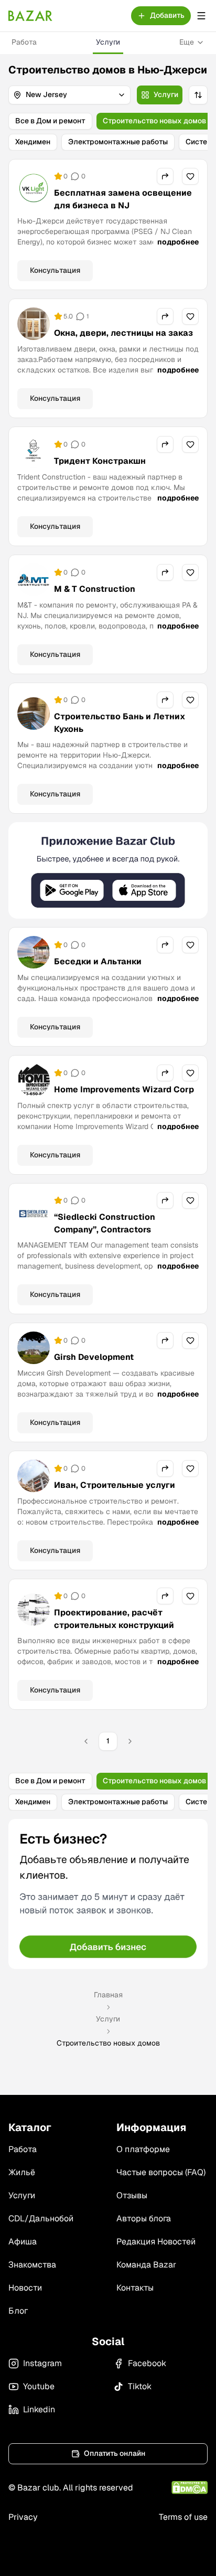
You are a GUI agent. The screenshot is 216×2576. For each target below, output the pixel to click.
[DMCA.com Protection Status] (190, 2488)
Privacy (23, 2517)
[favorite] (190, 176)
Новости (25, 2288)
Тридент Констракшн (100, 461)
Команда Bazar (146, 2265)
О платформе (143, 2149)
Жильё (22, 2172)
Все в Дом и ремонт (50, 121)
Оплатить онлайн (115, 2453)
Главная (108, 1995)
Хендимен (33, 142)
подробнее (178, 242)
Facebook (147, 2363)
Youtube (39, 2386)
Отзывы (132, 2195)
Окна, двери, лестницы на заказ (123, 333)
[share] (165, 176)
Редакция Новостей (156, 2242)
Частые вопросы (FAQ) (161, 2172)
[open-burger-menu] (201, 16)
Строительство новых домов (154, 121)
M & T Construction (95, 589)
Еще (187, 42)
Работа (24, 42)
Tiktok (140, 2386)
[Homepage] (30, 16)
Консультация (55, 270)
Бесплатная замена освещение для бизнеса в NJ (123, 199)
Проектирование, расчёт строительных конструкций (114, 1619)
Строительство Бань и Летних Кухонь (120, 723)
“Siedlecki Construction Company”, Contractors (105, 1223)
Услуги (108, 42)
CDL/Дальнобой (41, 2218)
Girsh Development (94, 1357)
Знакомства (32, 2265)
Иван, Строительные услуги (115, 1485)
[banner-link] (108, 871)
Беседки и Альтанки (98, 961)
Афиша (23, 2242)
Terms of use (183, 2517)
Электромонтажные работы (118, 142)
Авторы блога (144, 2218)
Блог (18, 2311)
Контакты (135, 2288)
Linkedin (39, 2409)
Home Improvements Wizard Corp (124, 1089)
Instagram (42, 2363)
